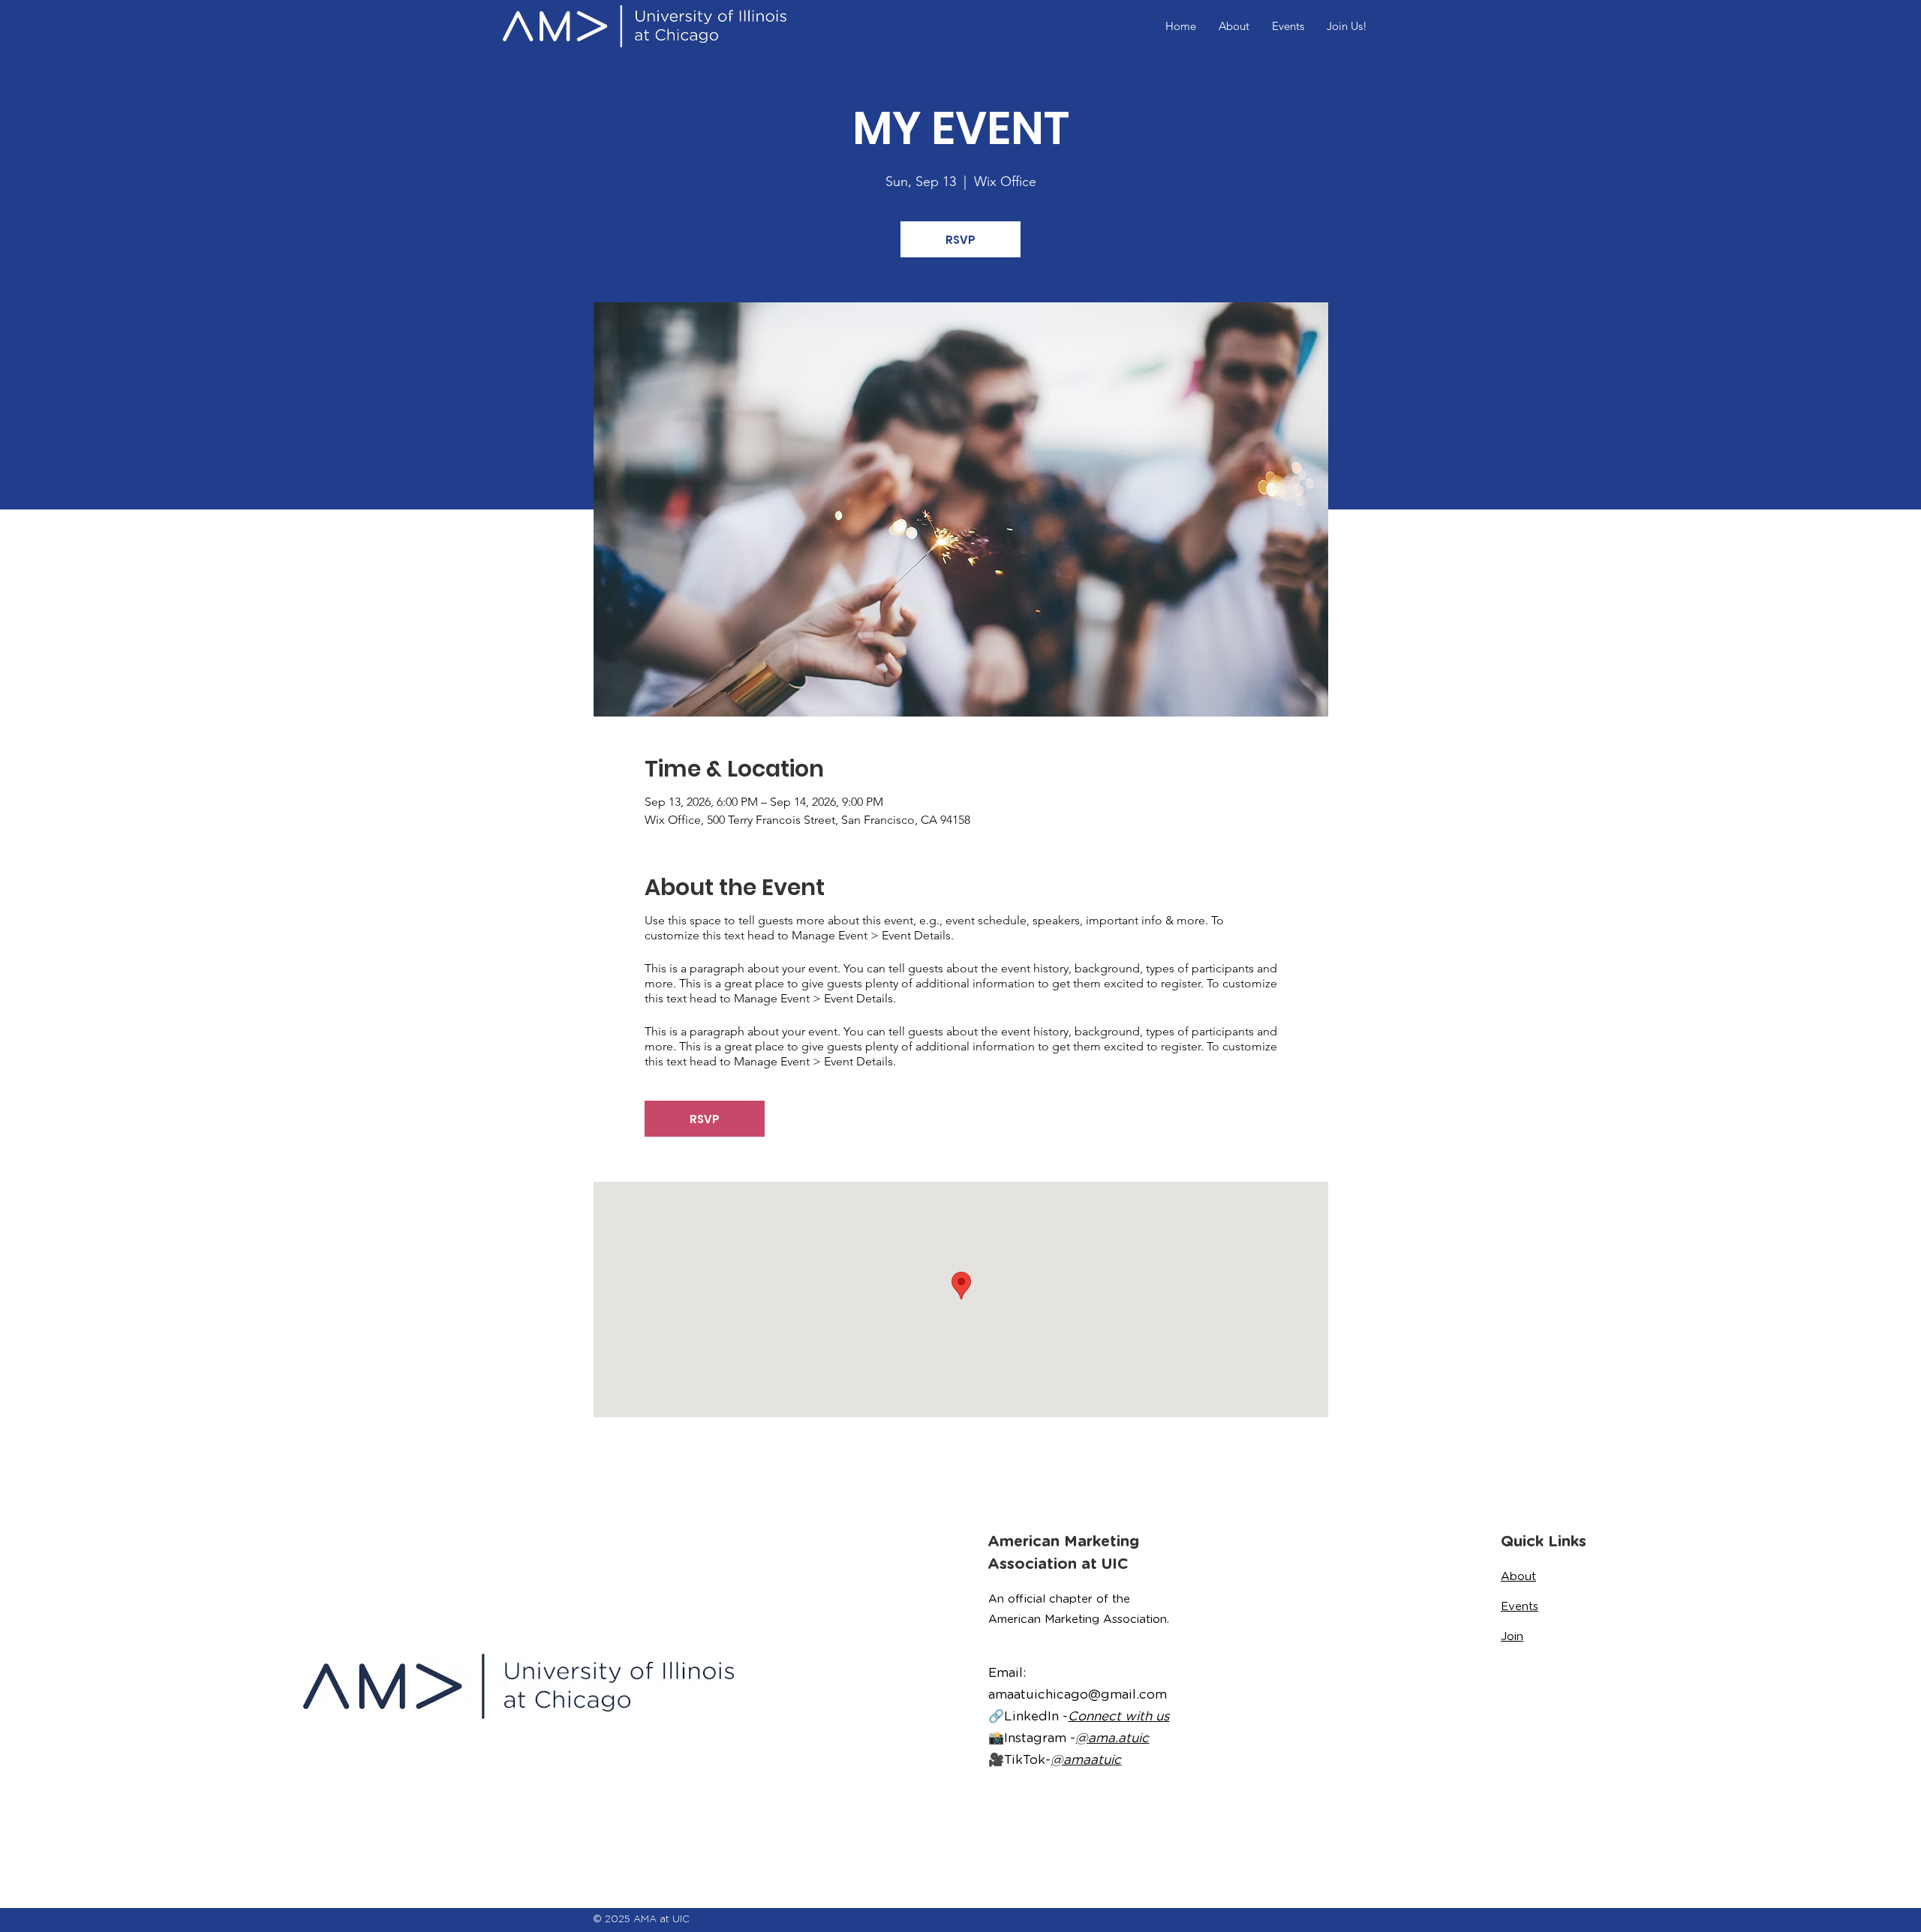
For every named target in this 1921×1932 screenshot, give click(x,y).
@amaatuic (1086, 1759)
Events (1520, 1606)
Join (1512, 1636)
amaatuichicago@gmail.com (1078, 1694)
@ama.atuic (1112, 1738)
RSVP (960, 240)
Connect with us (1118, 1716)
